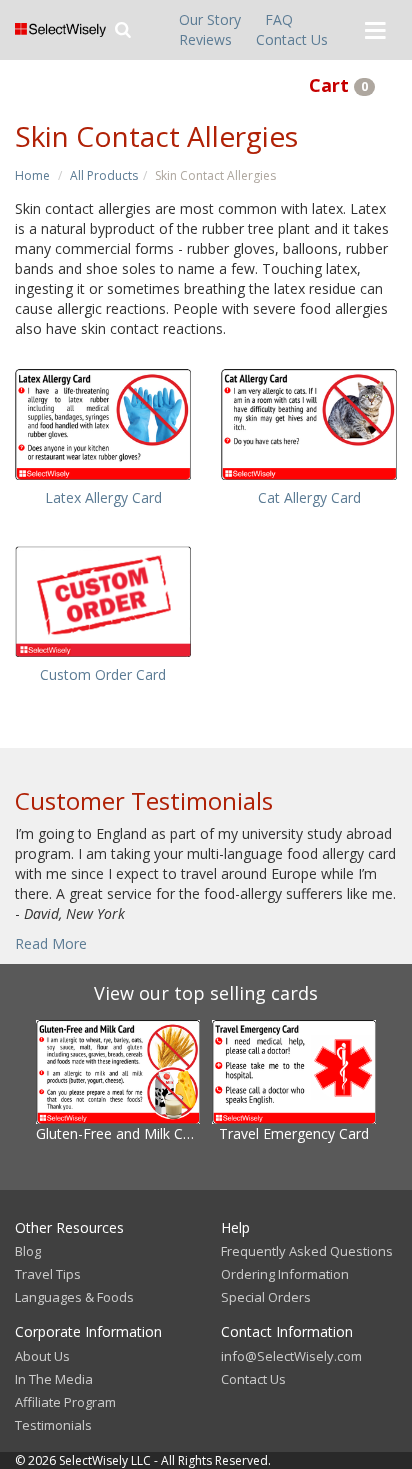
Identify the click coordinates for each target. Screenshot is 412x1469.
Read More (51, 943)
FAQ (279, 19)
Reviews (205, 39)
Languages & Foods (74, 1297)
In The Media (54, 1379)
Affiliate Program (65, 1402)
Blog (28, 1251)
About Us (42, 1356)
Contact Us (292, 39)
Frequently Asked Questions (307, 1251)
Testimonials (53, 1425)
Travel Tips (48, 1274)
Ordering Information (285, 1274)
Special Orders (266, 1297)
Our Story (210, 19)
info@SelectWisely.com (291, 1356)
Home (32, 175)
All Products (104, 175)
